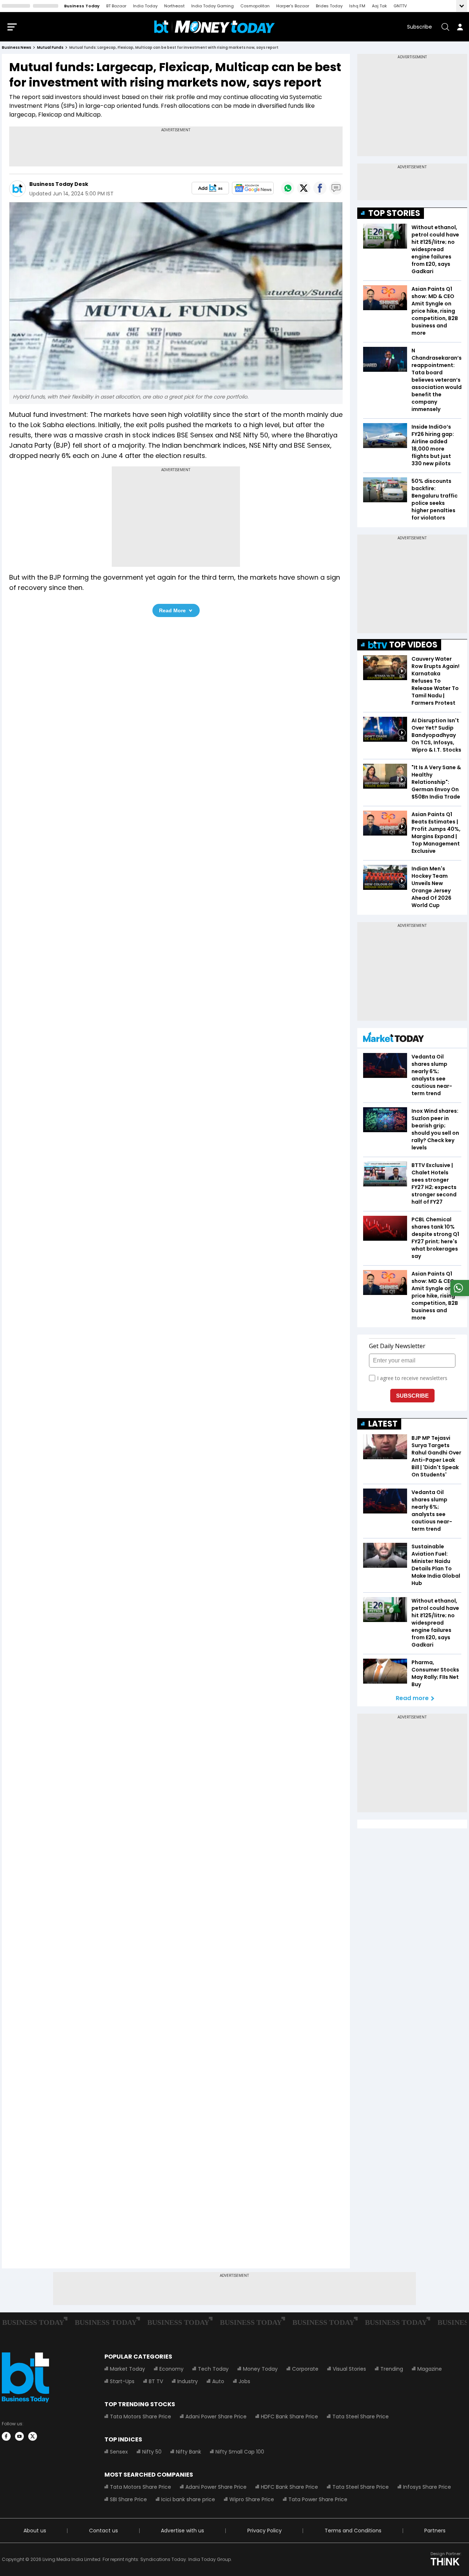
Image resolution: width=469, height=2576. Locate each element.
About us (35, 2531)
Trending (392, 2369)
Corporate (305, 2369)
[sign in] (460, 27)
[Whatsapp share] (288, 188)
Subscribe (420, 27)
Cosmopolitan (255, 6)
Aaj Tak (379, 6)
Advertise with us (182, 2531)
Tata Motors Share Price (141, 2417)
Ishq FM (357, 6)
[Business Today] (215, 27)
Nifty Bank (189, 2452)
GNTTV (400, 6)
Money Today (260, 2369)
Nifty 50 (152, 2452)
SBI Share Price (128, 2499)
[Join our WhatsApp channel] (458, 1294)
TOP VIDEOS (413, 645)
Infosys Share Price (427, 2487)
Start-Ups (122, 2381)
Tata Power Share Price (318, 2499)
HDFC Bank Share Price (289, 2417)
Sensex (119, 2452)
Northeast (174, 6)
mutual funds (50, 47)
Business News (16, 47)
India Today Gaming (213, 6)
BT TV (156, 2381)
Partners (435, 2531)
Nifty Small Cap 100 (240, 2452)
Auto (218, 2381)
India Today (145, 6)
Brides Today (329, 6)
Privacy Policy (265, 2531)
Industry (188, 2381)
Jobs (244, 2381)
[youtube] (19, 2436)
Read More (172, 610)
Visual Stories (349, 2369)
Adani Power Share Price (216, 2417)
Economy (171, 2369)
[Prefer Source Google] (210, 188)
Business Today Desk (59, 184)
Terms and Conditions (353, 2531)
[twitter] (33, 2436)
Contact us (104, 2531)
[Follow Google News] (253, 188)
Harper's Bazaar (293, 6)
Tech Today (213, 2369)
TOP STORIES (394, 213)
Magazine (430, 2369)
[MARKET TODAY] (394, 1039)
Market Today (128, 2369)
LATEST (383, 1424)
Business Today (82, 6)
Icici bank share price (188, 2499)
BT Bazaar (116, 6)
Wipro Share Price (252, 2499)
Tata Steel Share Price (361, 2417)
